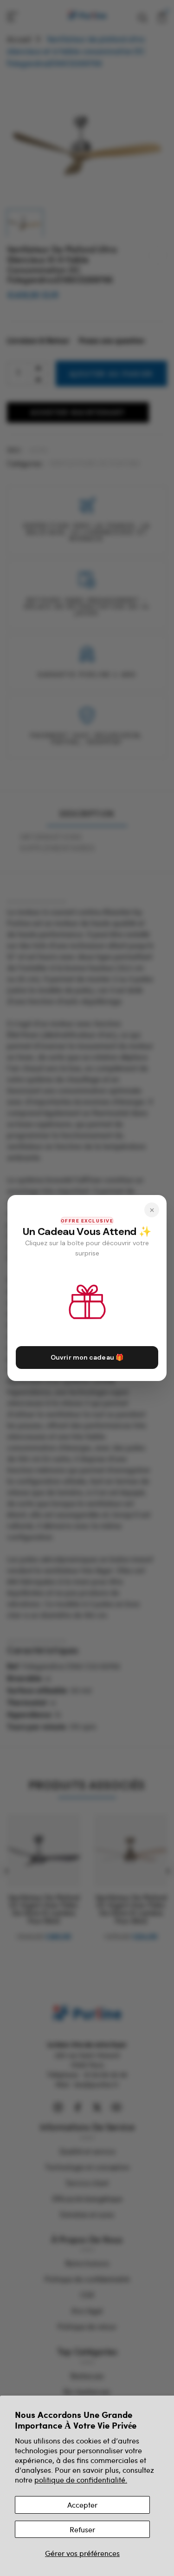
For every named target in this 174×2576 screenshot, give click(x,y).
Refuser (82, 2529)
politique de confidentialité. (81, 2480)
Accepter (82, 2505)
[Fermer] (152, 1210)
